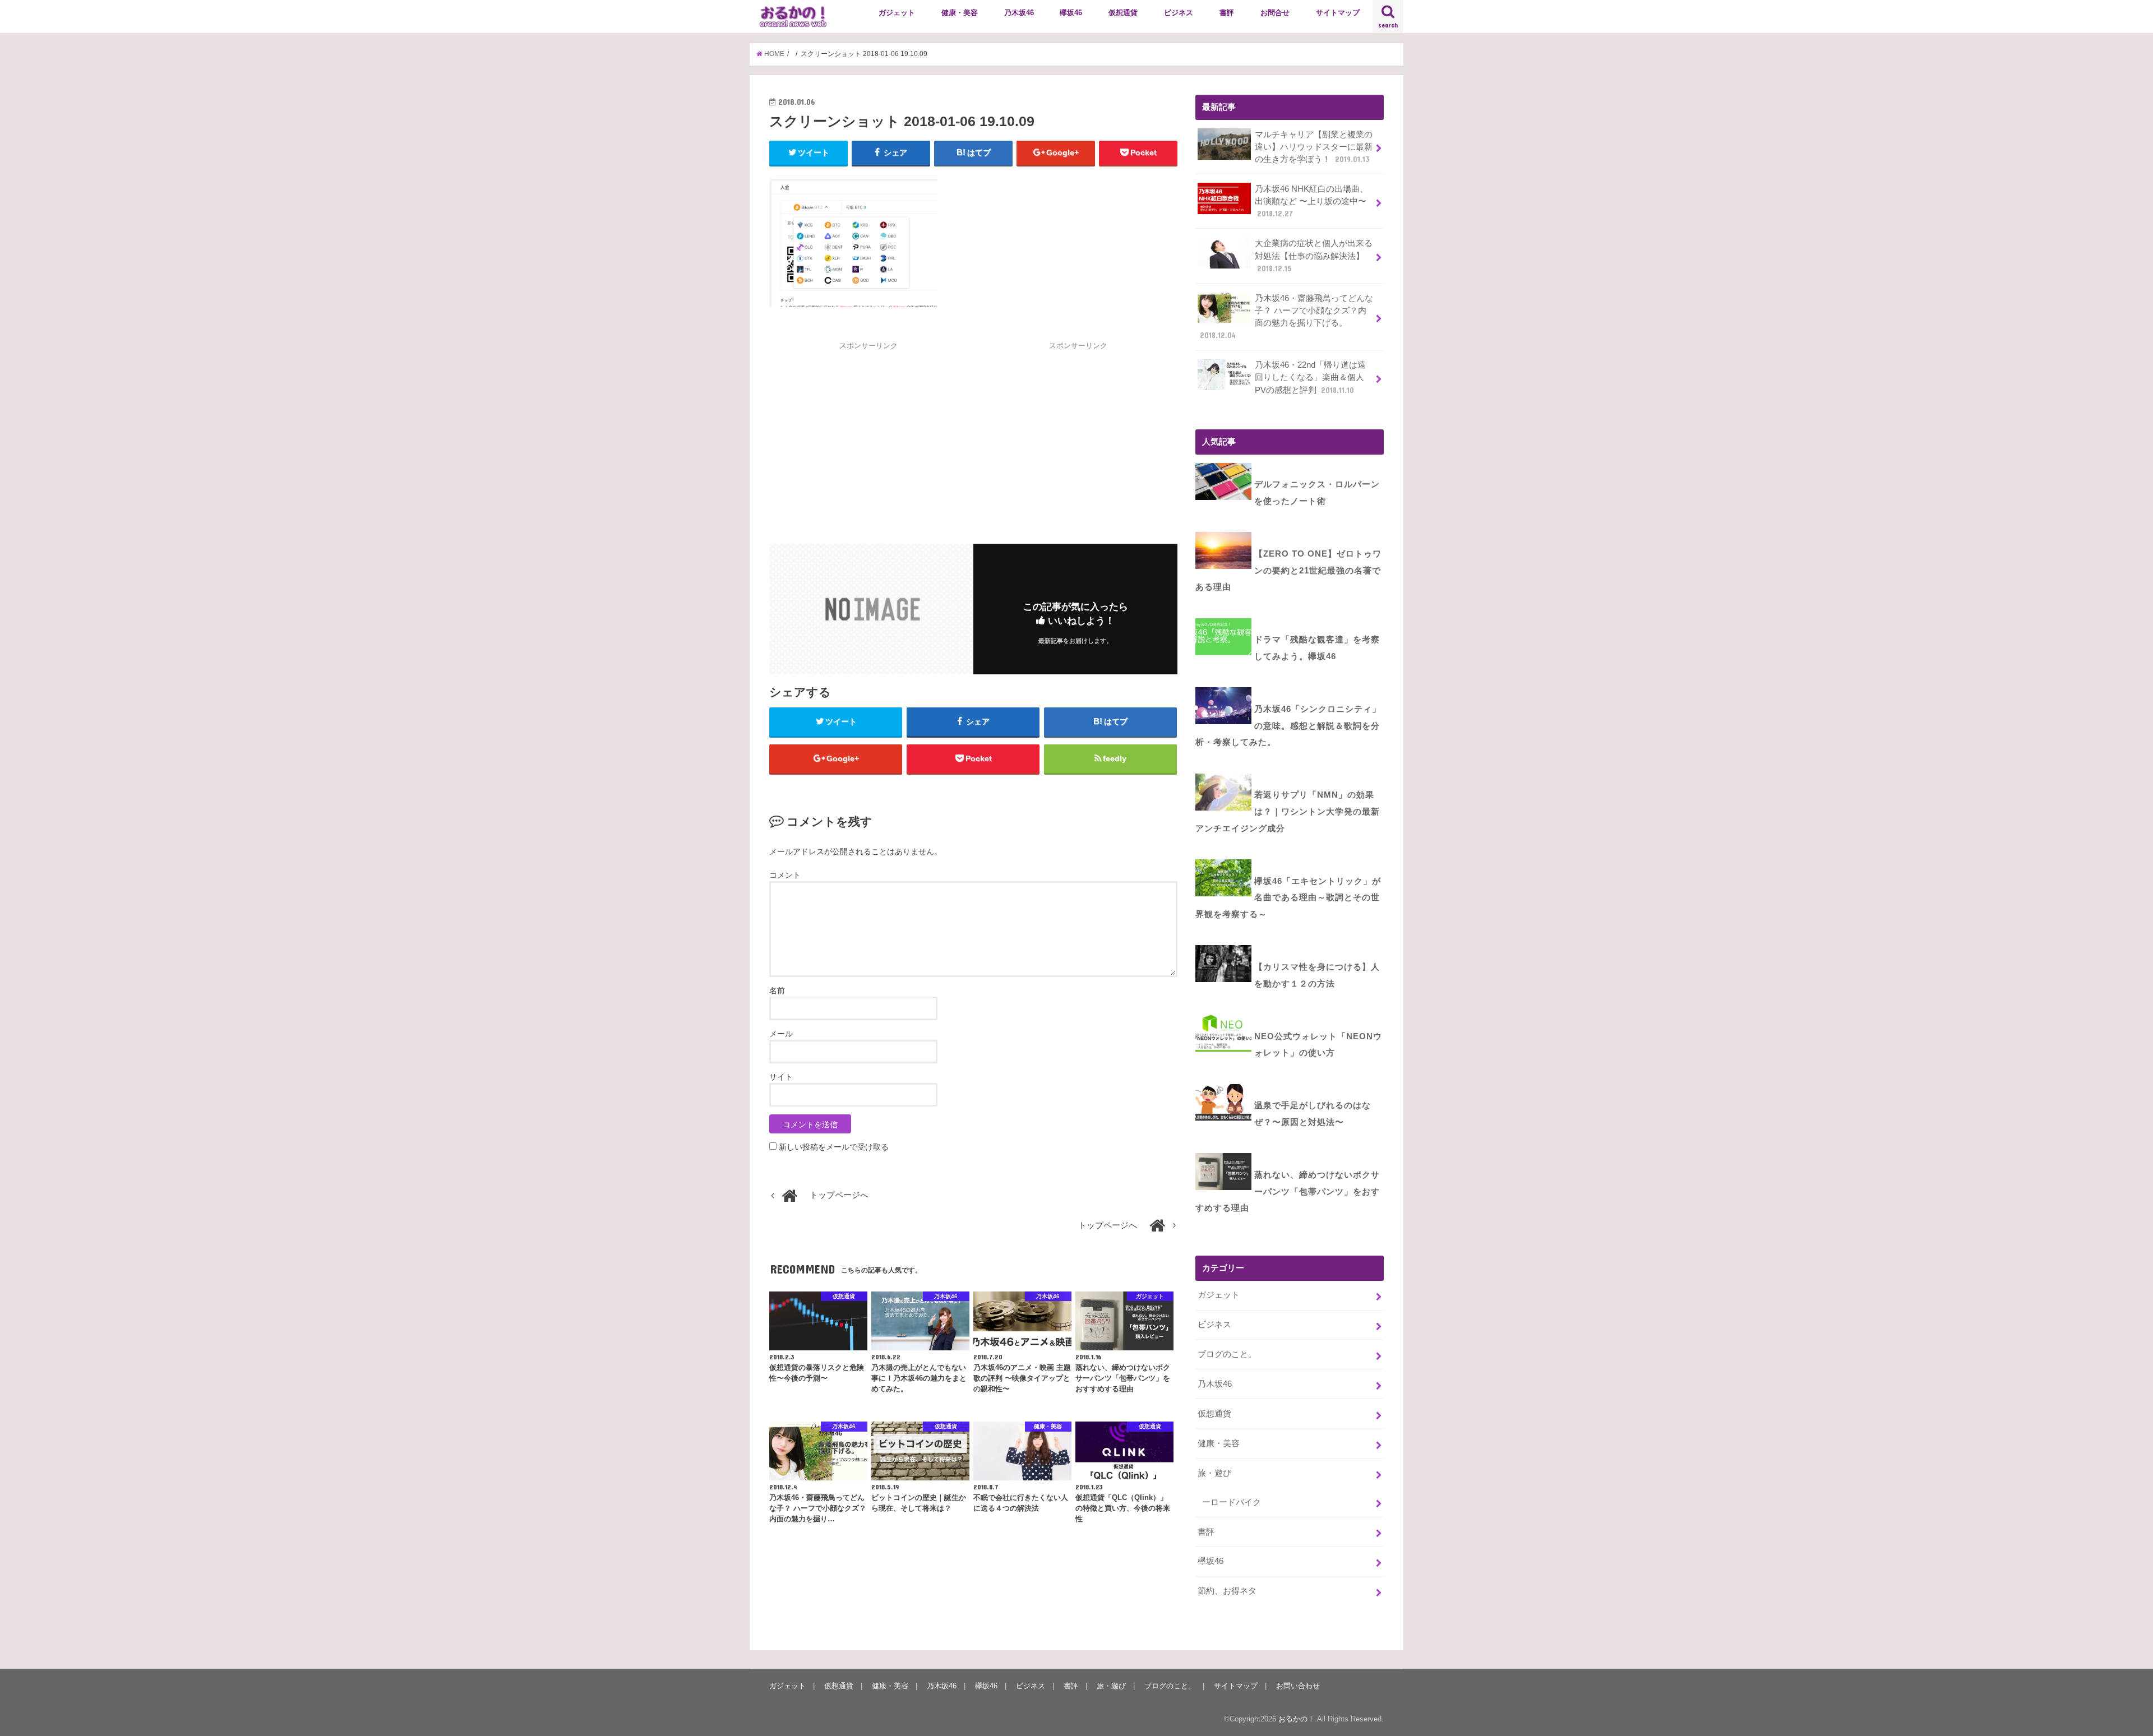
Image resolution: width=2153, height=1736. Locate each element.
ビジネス (1179, 13)
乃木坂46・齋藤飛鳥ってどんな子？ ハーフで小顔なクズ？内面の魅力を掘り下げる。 (1286, 317)
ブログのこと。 (1227, 1354)
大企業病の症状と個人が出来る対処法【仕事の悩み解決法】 (1314, 256)
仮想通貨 (1123, 13)
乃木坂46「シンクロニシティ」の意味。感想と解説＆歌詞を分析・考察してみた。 (1288, 726)
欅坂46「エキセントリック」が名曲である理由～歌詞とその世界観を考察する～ (1288, 898)
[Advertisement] (868, 430)
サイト (781, 1077)
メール (781, 1034)
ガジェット (897, 13)
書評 (1227, 13)
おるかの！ (1297, 1719)
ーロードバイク (1232, 1502)
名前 (777, 990)
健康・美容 (960, 13)
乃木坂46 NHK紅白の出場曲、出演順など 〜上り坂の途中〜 (1311, 201)
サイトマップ (1338, 13)
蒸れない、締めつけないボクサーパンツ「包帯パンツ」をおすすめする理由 (1288, 1191)
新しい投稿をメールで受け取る (834, 1147)
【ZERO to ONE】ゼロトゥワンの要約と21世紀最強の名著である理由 (1288, 570)
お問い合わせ (1298, 1686)
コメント (785, 875)
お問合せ (1275, 13)
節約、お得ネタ (1227, 1591)
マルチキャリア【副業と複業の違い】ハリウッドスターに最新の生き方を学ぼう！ (1314, 147)
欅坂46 (1071, 13)
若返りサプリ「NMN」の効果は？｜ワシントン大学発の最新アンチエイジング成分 (1288, 811)
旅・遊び (1214, 1473)
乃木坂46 (1019, 13)
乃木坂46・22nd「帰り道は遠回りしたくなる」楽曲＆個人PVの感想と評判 (1310, 377)
